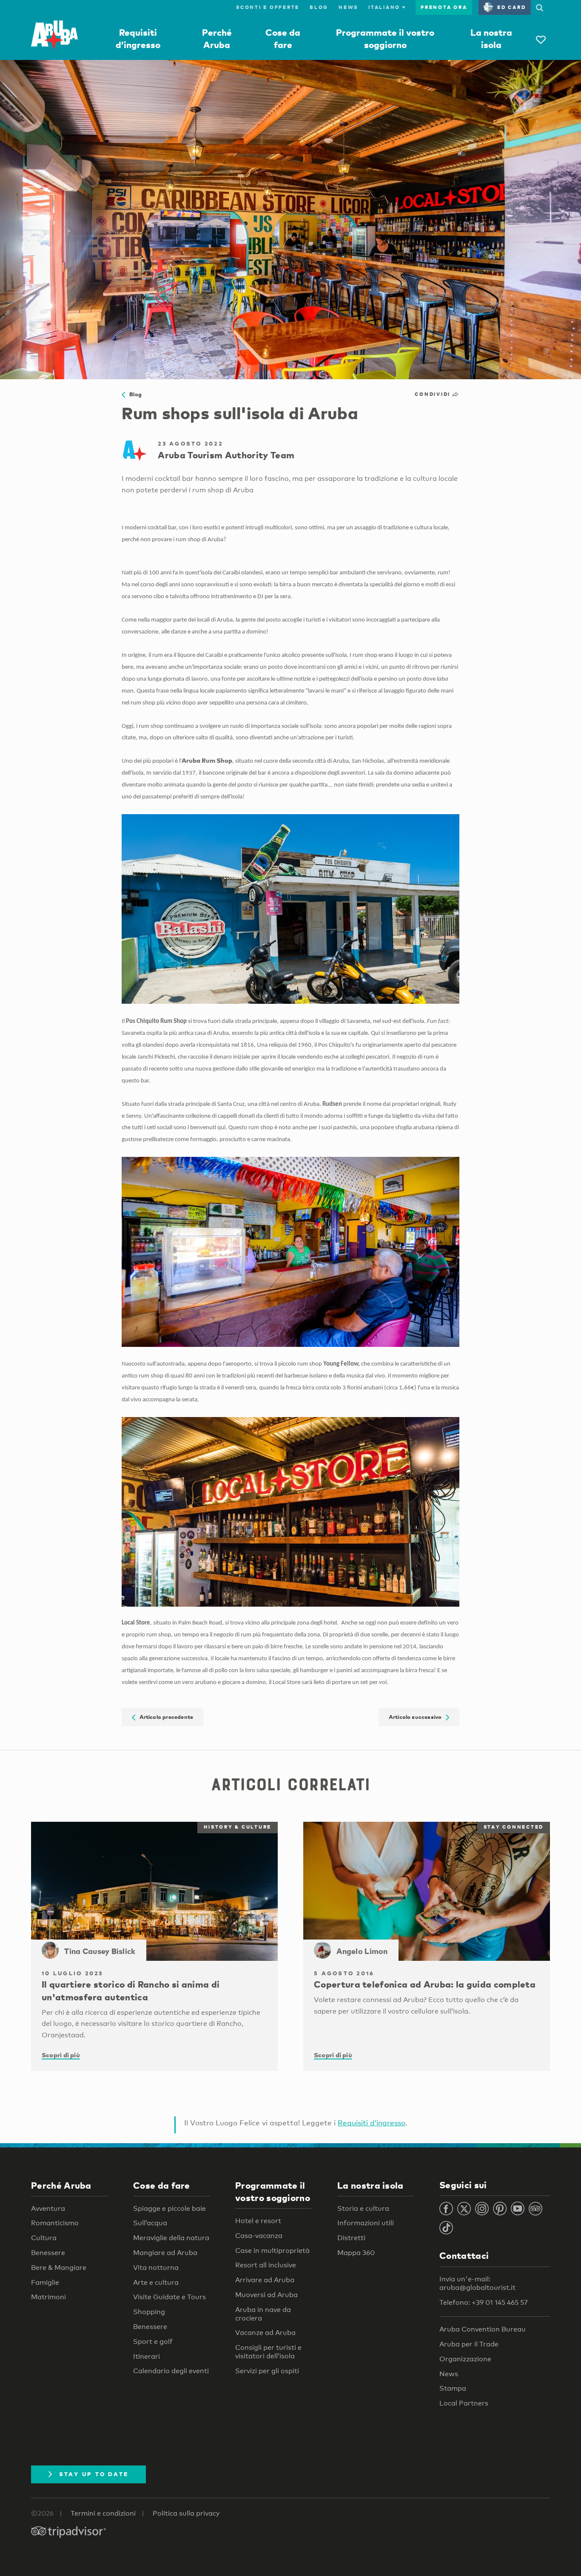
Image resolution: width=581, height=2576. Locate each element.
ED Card (511, 7)
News (348, 7)
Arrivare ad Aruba (265, 2280)
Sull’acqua (150, 2223)
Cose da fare (162, 2185)
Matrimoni (48, 2297)
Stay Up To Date (94, 2474)
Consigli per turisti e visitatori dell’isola (268, 2352)
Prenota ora (444, 7)
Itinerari (147, 2356)
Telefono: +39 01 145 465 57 (484, 2302)
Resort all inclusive (266, 2265)
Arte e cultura (156, 2282)
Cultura (44, 2238)
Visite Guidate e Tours (169, 2297)
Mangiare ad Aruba (165, 2253)
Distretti (351, 2238)
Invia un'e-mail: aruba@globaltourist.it (477, 2283)
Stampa (453, 2388)
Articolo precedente (164, 1717)
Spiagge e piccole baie (169, 2208)
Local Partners (464, 2403)
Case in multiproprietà (272, 2251)
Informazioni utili (366, 2223)
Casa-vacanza (259, 2236)
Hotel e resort (258, 2221)
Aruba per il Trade (469, 2344)
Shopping (149, 2312)
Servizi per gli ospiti (267, 2371)
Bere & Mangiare (59, 2268)
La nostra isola (370, 2185)
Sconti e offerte (268, 7)
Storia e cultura (363, 2208)
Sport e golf (153, 2342)
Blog (319, 7)
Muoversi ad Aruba (266, 2295)
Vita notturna (156, 2268)
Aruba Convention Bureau (483, 2329)
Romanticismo (55, 2223)
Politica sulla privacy (186, 2513)
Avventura (48, 2208)
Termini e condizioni (103, 2513)
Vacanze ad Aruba (265, 2333)
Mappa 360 (356, 2253)
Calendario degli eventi (171, 2371)
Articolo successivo (417, 1717)
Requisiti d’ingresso (372, 2123)
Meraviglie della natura (171, 2238)
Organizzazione (465, 2359)
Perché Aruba (61, 2185)
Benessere (48, 2253)
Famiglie (45, 2282)
